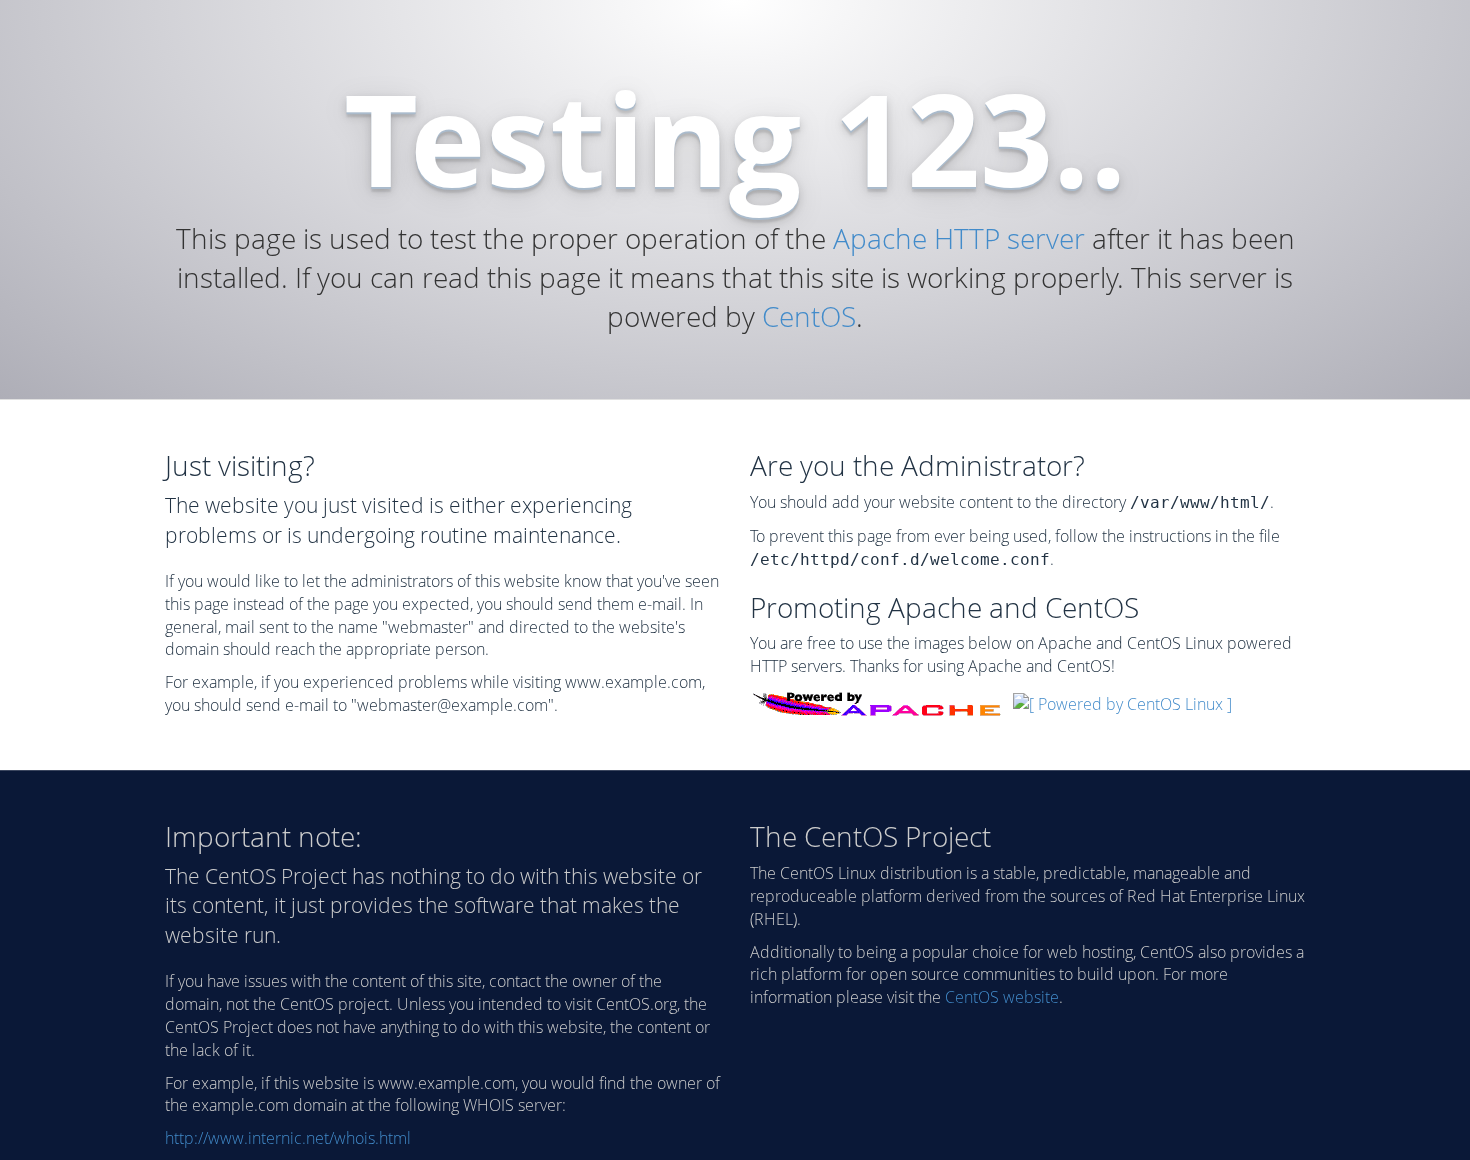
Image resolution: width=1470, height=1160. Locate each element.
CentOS (809, 316)
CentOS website (1002, 997)
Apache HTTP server (959, 238)
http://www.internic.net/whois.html (288, 1138)
